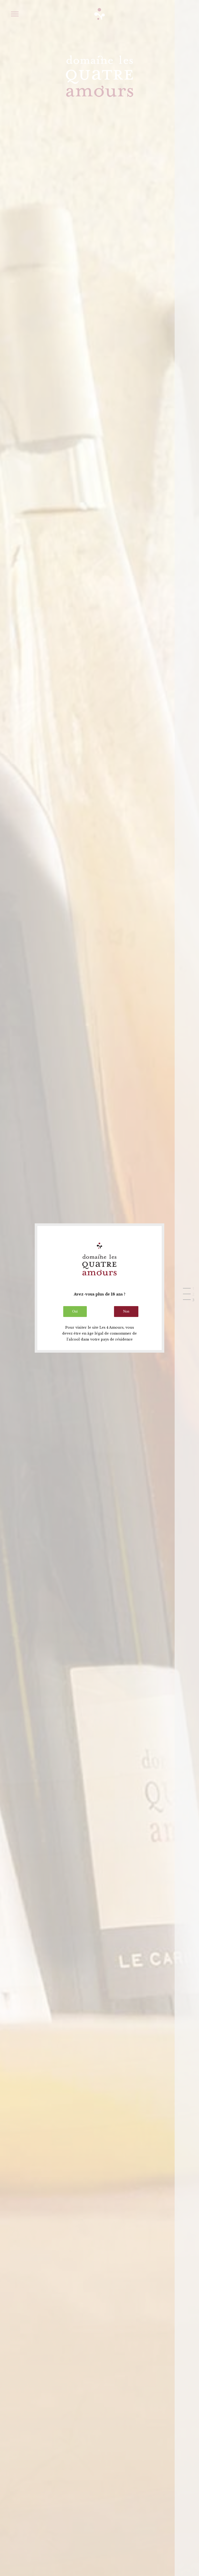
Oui (75, 1311)
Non (126, 1311)
